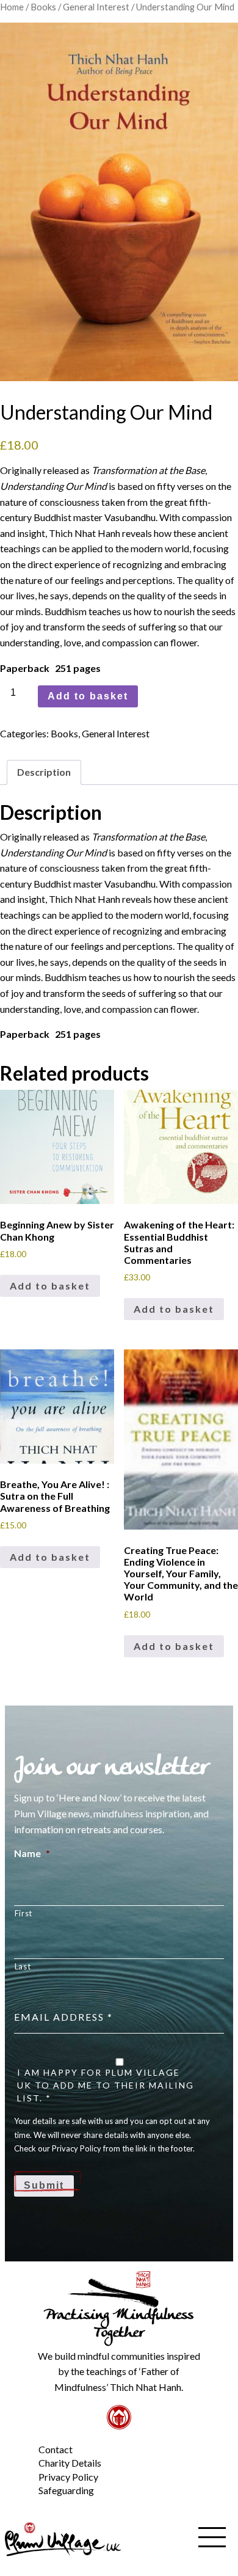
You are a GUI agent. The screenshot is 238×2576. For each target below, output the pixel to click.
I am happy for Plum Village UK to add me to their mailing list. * (106, 2085)
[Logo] (63, 2538)
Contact (56, 2449)
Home (12, 7)
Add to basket (88, 696)
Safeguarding (66, 2490)
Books (43, 7)
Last (23, 1966)
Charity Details (70, 2463)
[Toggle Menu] (18, 2440)
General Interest (96, 7)
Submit (44, 2185)
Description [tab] (44, 772)
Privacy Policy (68, 2477)
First (23, 1913)
